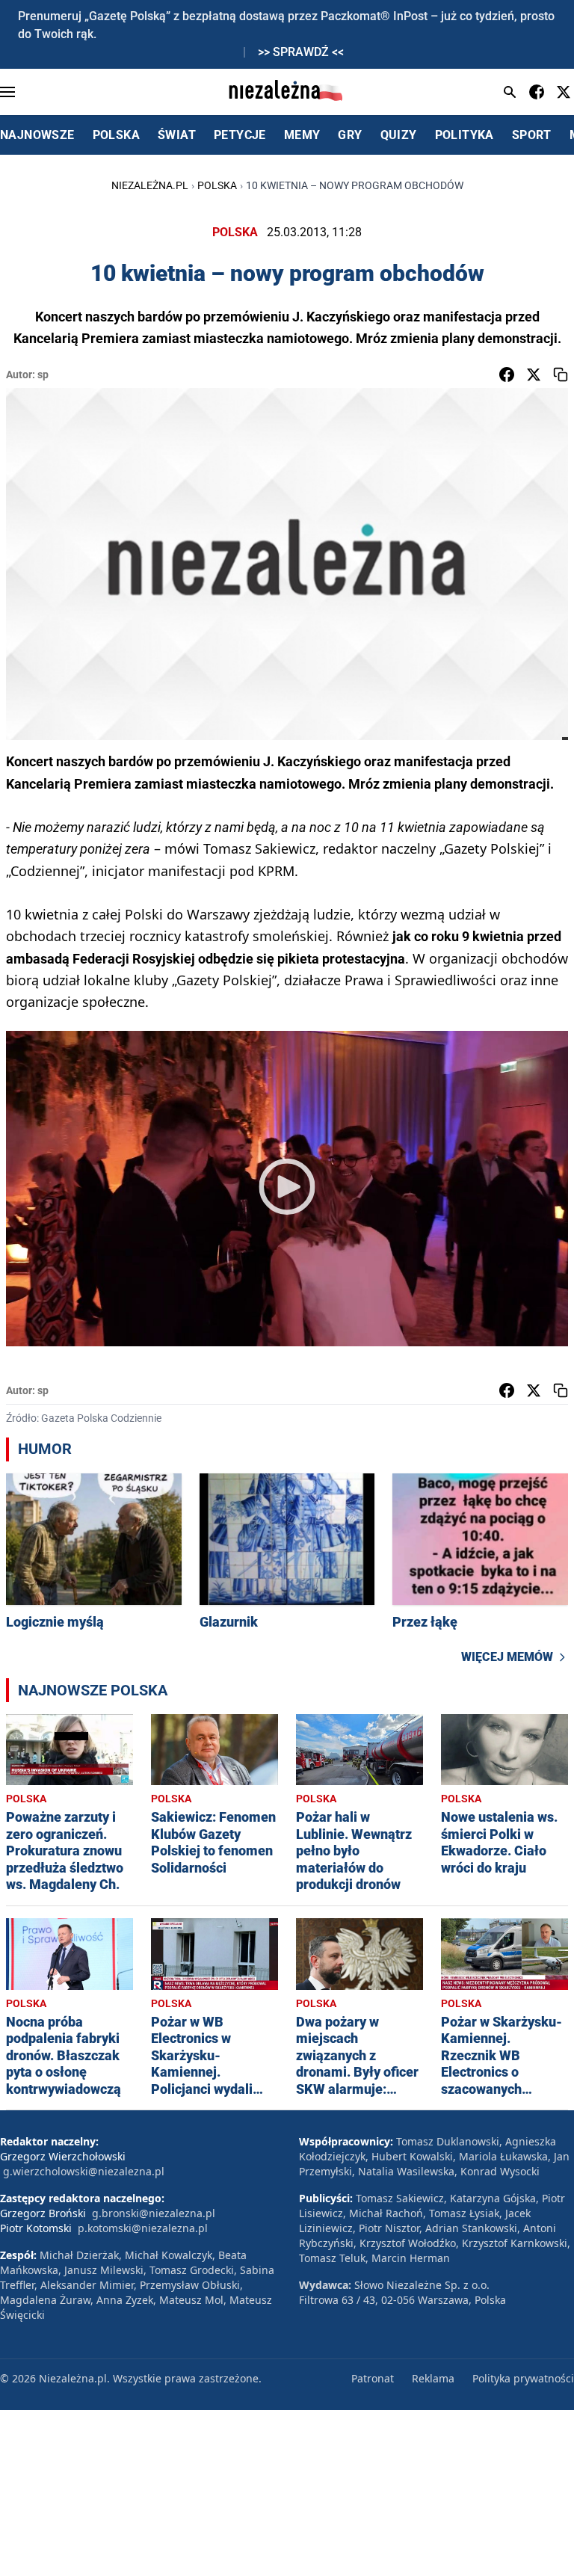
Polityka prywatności (523, 2378)
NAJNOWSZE (37, 135)
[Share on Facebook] (507, 375)
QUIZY (399, 135)
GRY (350, 135)
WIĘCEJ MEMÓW (507, 1657)
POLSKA (116, 135)
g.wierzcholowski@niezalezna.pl (84, 2171)
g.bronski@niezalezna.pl (154, 2213)
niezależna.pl (150, 185)
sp (43, 375)
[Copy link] (561, 375)
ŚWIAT (177, 135)
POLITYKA (465, 135)
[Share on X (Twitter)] (534, 375)
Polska (217, 185)
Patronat (373, 2378)
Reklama (433, 2378)
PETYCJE (240, 135)
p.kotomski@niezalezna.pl (143, 2228)
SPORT (532, 135)
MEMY (302, 135)
